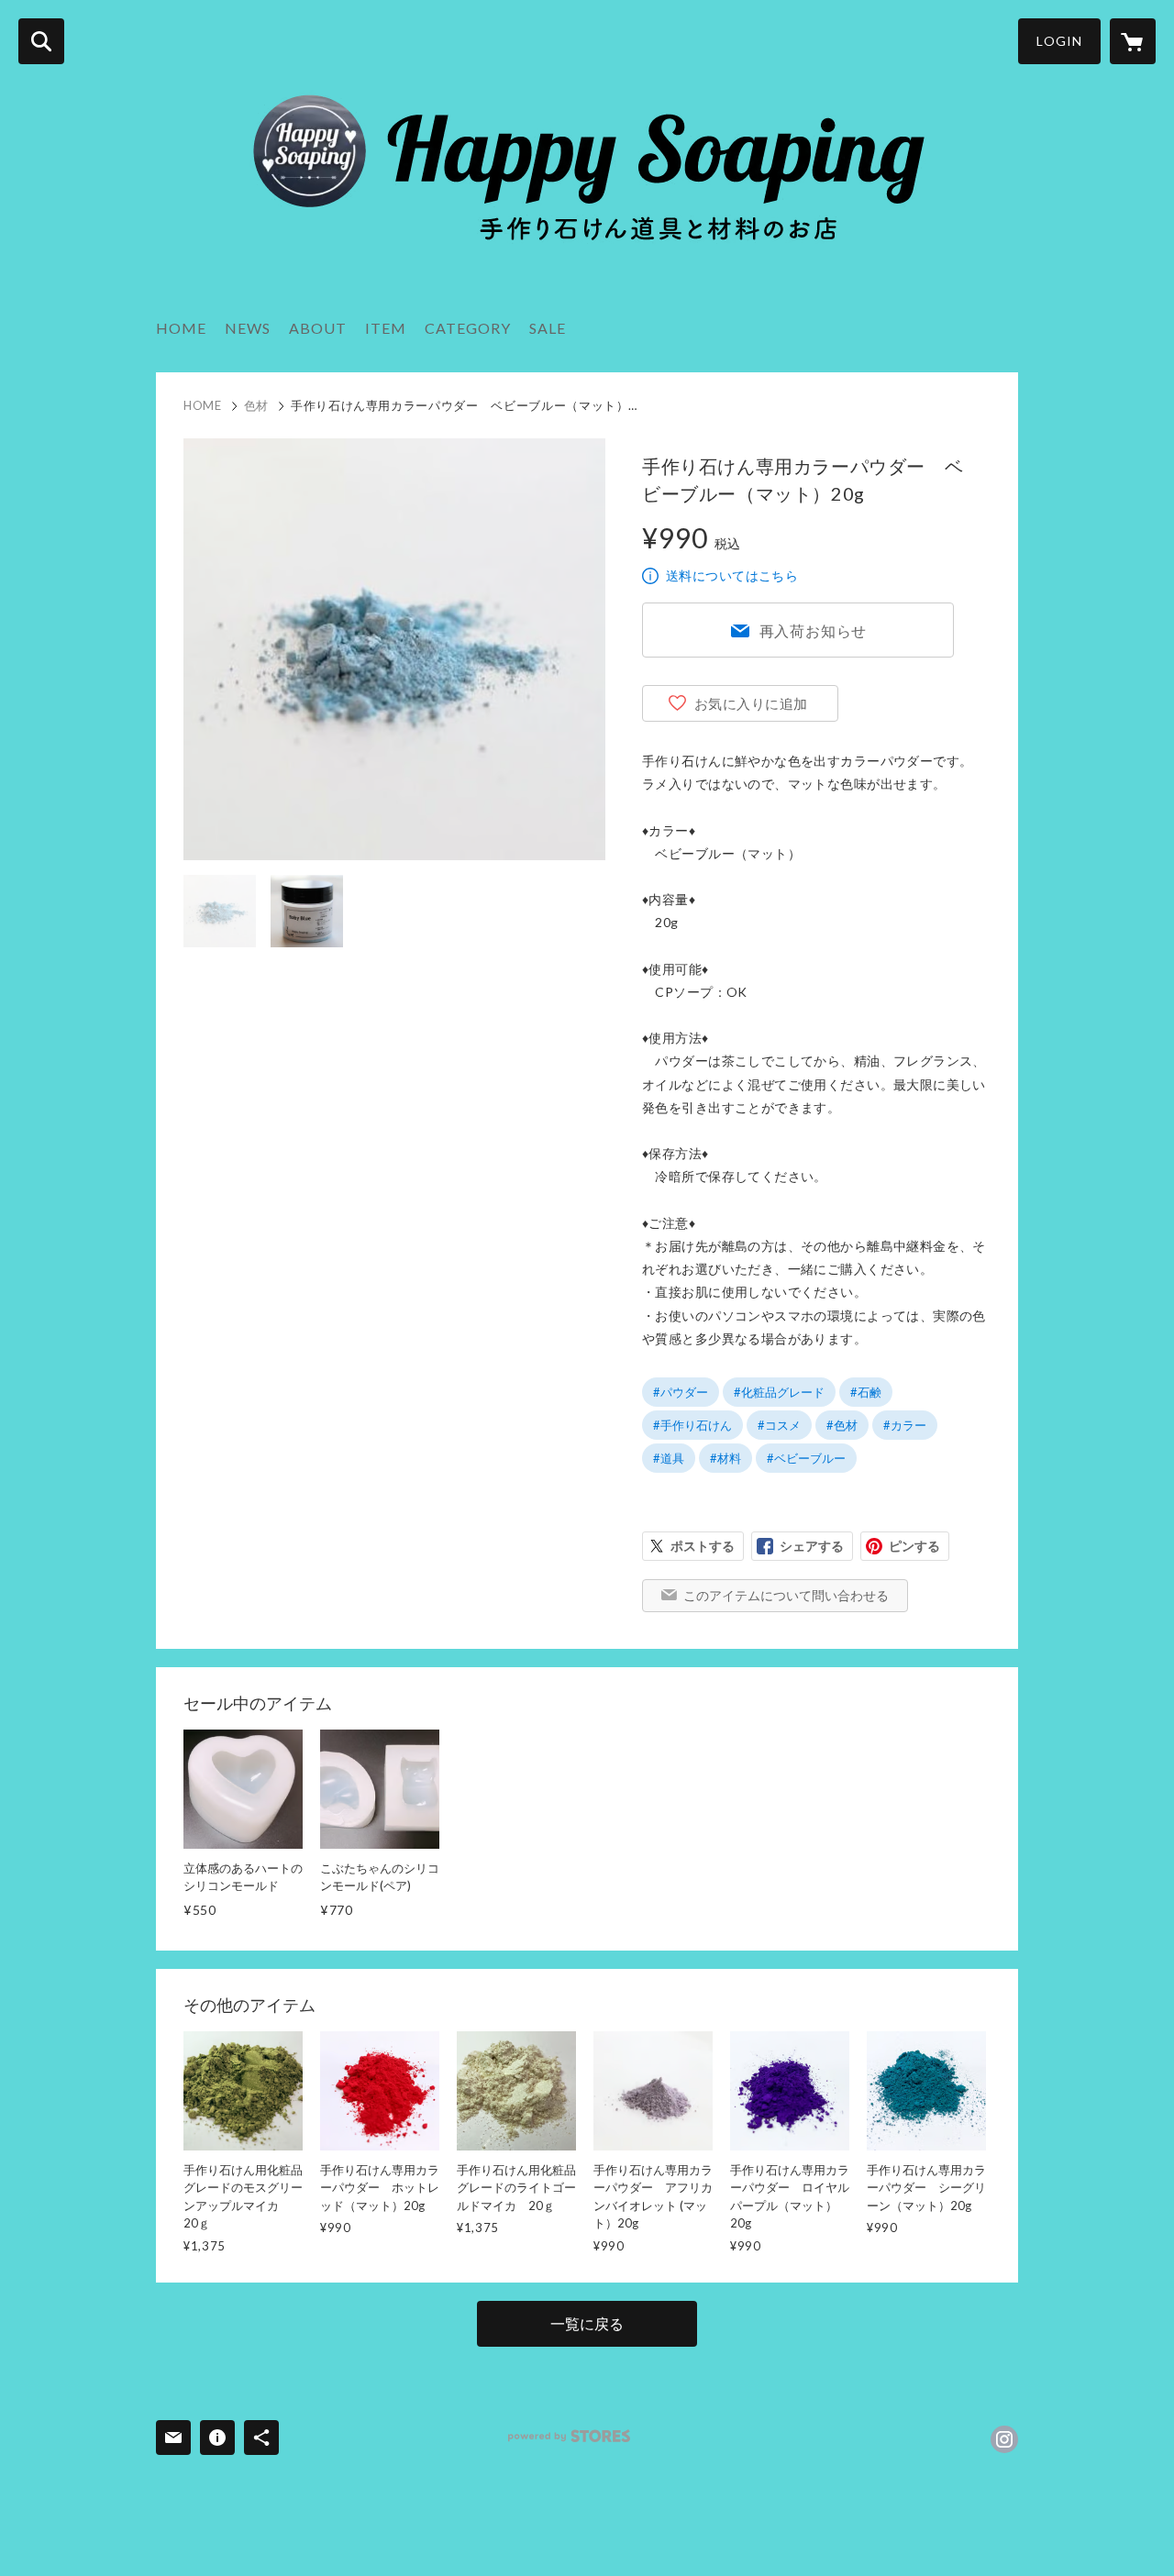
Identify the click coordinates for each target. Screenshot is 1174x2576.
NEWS (248, 328)
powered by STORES (569, 2436)
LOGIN (1059, 41)
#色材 (842, 1425)
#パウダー (681, 1392)
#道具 (669, 1458)
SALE (548, 328)
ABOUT (318, 328)
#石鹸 (866, 1392)
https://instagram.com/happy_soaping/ (1004, 2439)
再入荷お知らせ (814, 630)
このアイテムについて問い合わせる (786, 1595)
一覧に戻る (587, 2323)
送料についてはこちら (732, 575)
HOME (181, 328)
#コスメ (779, 1425)
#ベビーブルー (806, 1458)
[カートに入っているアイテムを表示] (1133, 41)
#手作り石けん (692, 1425)
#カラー (905, 1425)
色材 (256, 405)
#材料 (725, 1458)
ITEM (386, 328)
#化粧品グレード (779, 1392)
